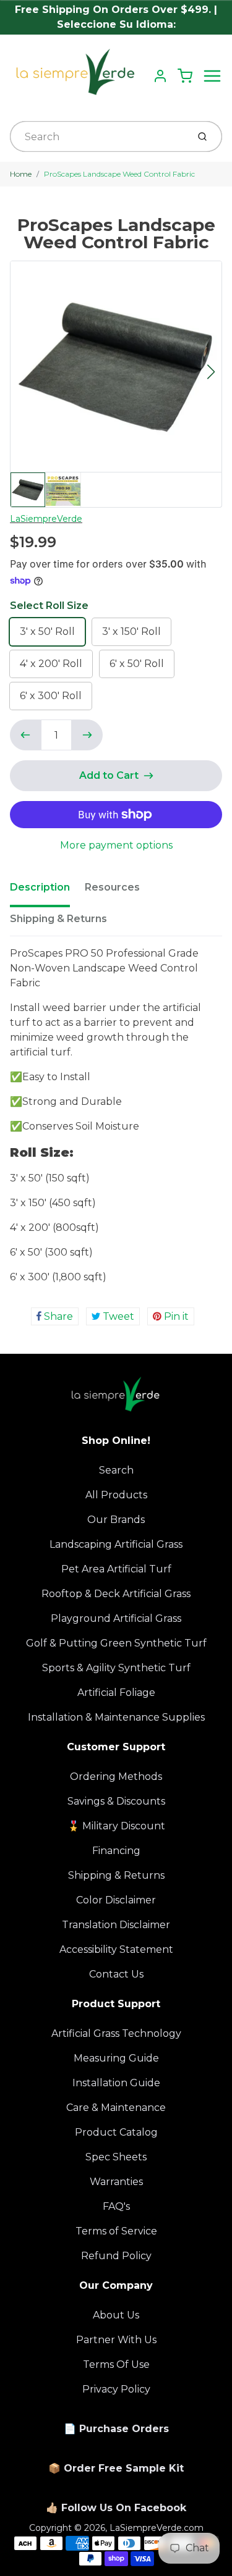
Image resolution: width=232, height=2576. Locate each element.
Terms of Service (116, 2231)
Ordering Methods (116, 1777)
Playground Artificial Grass (116, 1618)
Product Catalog (116, 2132)
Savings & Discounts (116, 1801)
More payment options (116, 845)
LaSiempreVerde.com (157, 2528)
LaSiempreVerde (46, 519)
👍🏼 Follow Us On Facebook (116, 2508)
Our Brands (116, 1520)
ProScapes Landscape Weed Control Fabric (119, 174)
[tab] (47, 891)
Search (116, 1470)
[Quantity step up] (87, 735)
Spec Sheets (116, 2157)
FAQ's (116, 2206)
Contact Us (116, 1974)
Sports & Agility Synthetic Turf (116, 1668)
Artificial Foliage (116, 1693)
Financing (116, 1851)
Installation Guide (116, 2083)
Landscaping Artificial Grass (116, 1544)
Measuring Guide (116, 2058)
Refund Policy (116, 2256)
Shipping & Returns (58, 919)
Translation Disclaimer (116, 1925)
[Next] (211, 372)
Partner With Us (116, 2340)
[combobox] (98, 136)
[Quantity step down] (25, 735)
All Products (116, 1495)
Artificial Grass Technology (116, 2033)
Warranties (116, 2182)
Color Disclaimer (116, 1900)
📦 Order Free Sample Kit (116, 2468)
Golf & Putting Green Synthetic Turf (116, 1643)
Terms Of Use (116, 2364)
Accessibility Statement (116, 1949)
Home (21, 174)
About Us (116, 2315)
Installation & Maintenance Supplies (116, 1717)
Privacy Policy (116, 2389)
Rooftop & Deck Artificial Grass (116, 1594)
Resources (112, 887)
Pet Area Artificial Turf (116, 1569)
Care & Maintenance (116, 2108)
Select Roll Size (49, 606)
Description (40, 887)
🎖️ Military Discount (116, 1826)
